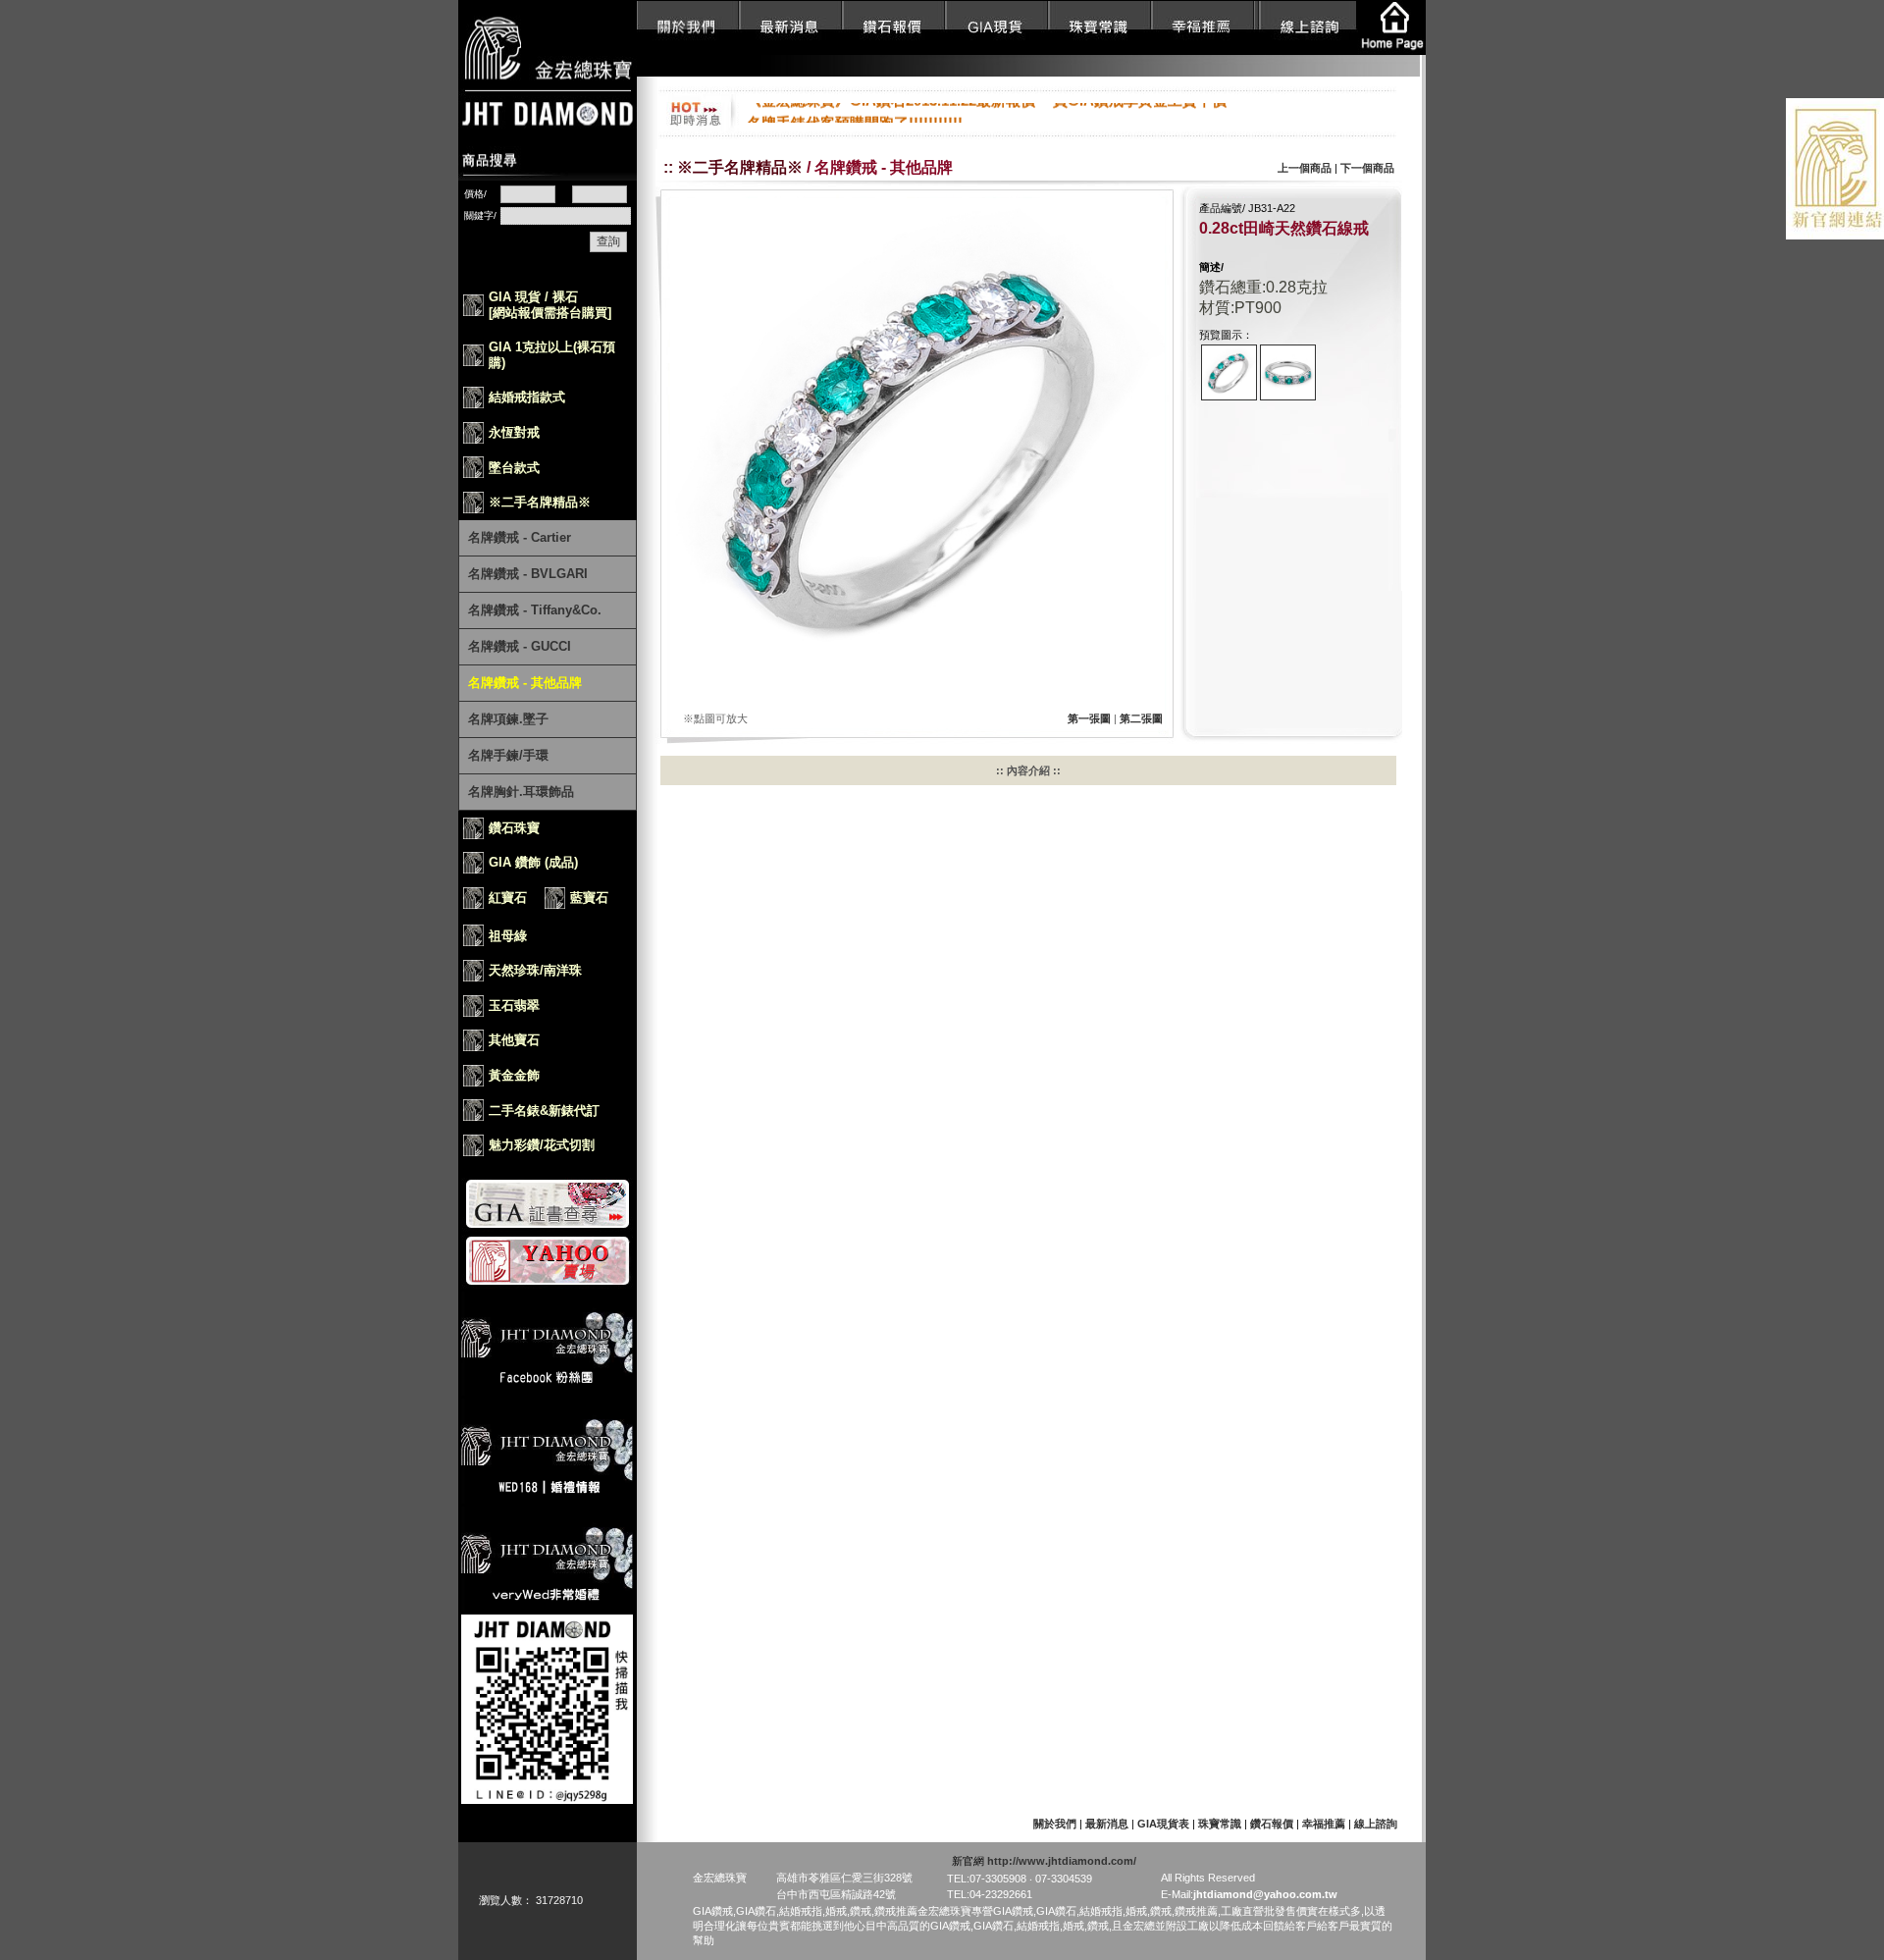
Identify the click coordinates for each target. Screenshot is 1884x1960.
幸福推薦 (1325, 1824)
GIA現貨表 (1163, 1824)
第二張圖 (1141, 718)
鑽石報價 (1273, 1824)
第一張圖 (1089, 718)
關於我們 (1055, 1824)
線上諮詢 (1376, 1824)
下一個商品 (1367, 168)
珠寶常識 (1221, 1824)
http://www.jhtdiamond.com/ (1062, 1861)
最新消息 (1107, 1824)
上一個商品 (1305, 168)
